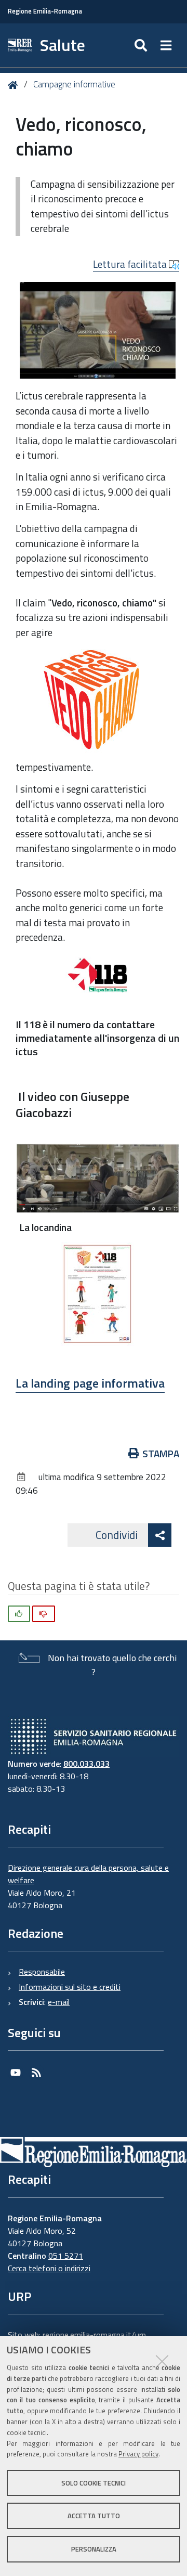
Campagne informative (74, 84)
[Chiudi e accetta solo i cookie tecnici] (162, 2361)
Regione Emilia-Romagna (45, 11)
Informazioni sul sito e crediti (70, 1987)
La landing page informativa (90, 1383)
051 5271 (66, 2256)
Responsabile (42, 1972)
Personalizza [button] (94, 2549)
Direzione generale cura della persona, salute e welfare (88, 1874)
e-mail (59, 2002)
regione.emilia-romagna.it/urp (94, 2335)
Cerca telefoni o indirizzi (49, 2268)
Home (15, 85)
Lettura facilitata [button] (131, 264)
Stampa (161, 1453)
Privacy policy (138, 2454)
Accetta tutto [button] (94, 2516)
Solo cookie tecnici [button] (94, 2483)
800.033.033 (86, 1764)
